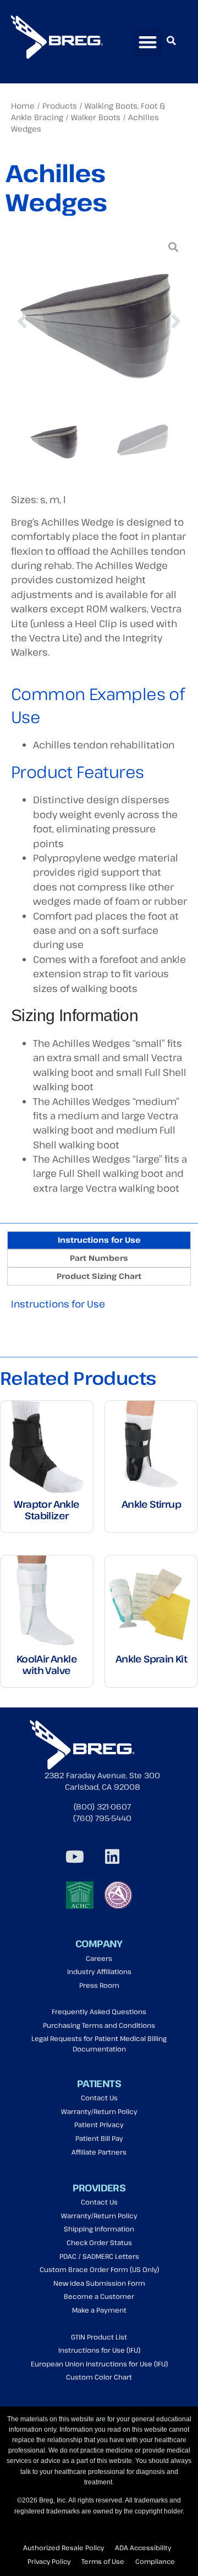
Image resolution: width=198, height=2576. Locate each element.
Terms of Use (103, 2561)
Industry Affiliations (99, 1972)
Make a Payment (99, 2310)
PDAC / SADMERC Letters (99, 2256)
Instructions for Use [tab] (99, 1240)
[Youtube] (75, 1857)
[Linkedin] (112, 1857)
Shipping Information (99, 2229)
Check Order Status (99, 2243)
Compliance (155, 2561)
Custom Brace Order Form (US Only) (99, 2270)
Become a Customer (99, 2296)
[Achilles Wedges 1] (99, 321)
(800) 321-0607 (102, 1806)
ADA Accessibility (143, 2547)
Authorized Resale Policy (64, 2547)
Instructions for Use (58, 1304)
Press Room (99, 1985)
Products (60, 106)
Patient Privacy (99, 2125)
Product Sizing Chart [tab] (99, 1276)
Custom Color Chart (99, 2377)
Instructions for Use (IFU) (99, 2350)
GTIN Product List (99, 2337)
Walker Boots (96, 117)
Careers (99, 1958)
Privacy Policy (49, 2561)
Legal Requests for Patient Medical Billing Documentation (99, 2044)
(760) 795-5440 (102, 1818)
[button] (148, 42)
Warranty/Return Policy (99, 2112)
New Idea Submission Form (99, 2283)
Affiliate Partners (99, 2152)
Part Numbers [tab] (99, 1258)
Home (23, 106)
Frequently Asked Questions (99, 2012)
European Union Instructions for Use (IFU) (99, 2364)
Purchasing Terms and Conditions (99, 2025)
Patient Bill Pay (99, 2138)
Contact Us (99, 2098)
